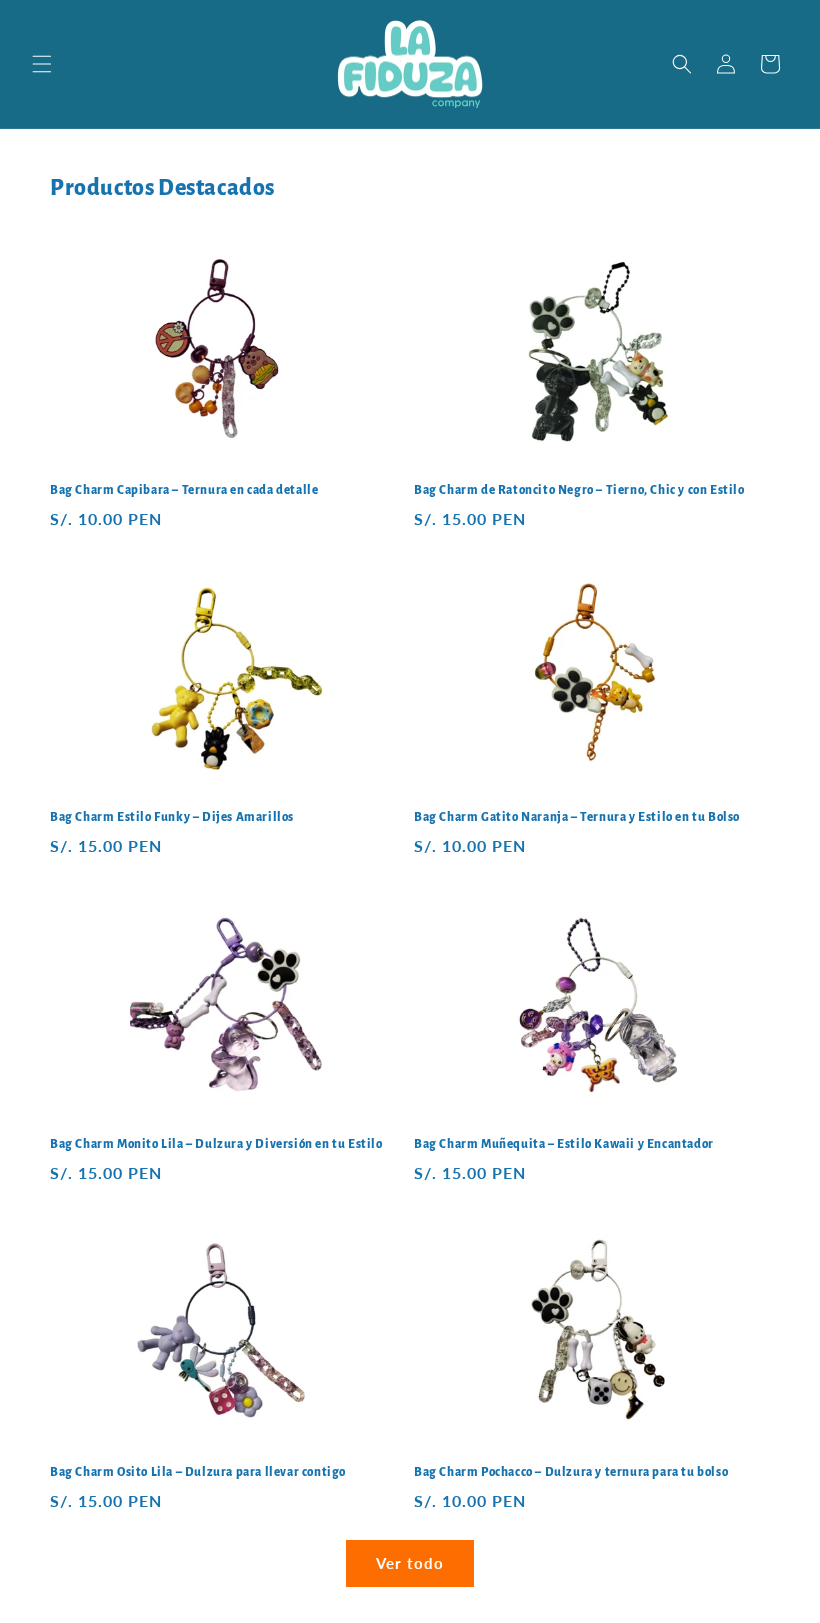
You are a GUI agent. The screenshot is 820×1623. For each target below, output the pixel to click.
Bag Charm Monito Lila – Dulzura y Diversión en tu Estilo (216, 1144)
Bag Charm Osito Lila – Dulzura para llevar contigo (198, 1472)
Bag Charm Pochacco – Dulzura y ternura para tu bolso (571, 1472)
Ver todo (410, 1563)
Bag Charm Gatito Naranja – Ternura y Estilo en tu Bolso (577, 817)
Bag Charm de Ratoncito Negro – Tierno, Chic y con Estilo (579, 490)
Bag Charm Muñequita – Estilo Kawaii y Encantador (564, 1144)
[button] (42, 64)
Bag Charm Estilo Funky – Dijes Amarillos (172, 817)
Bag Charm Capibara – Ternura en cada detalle (184, 490)
